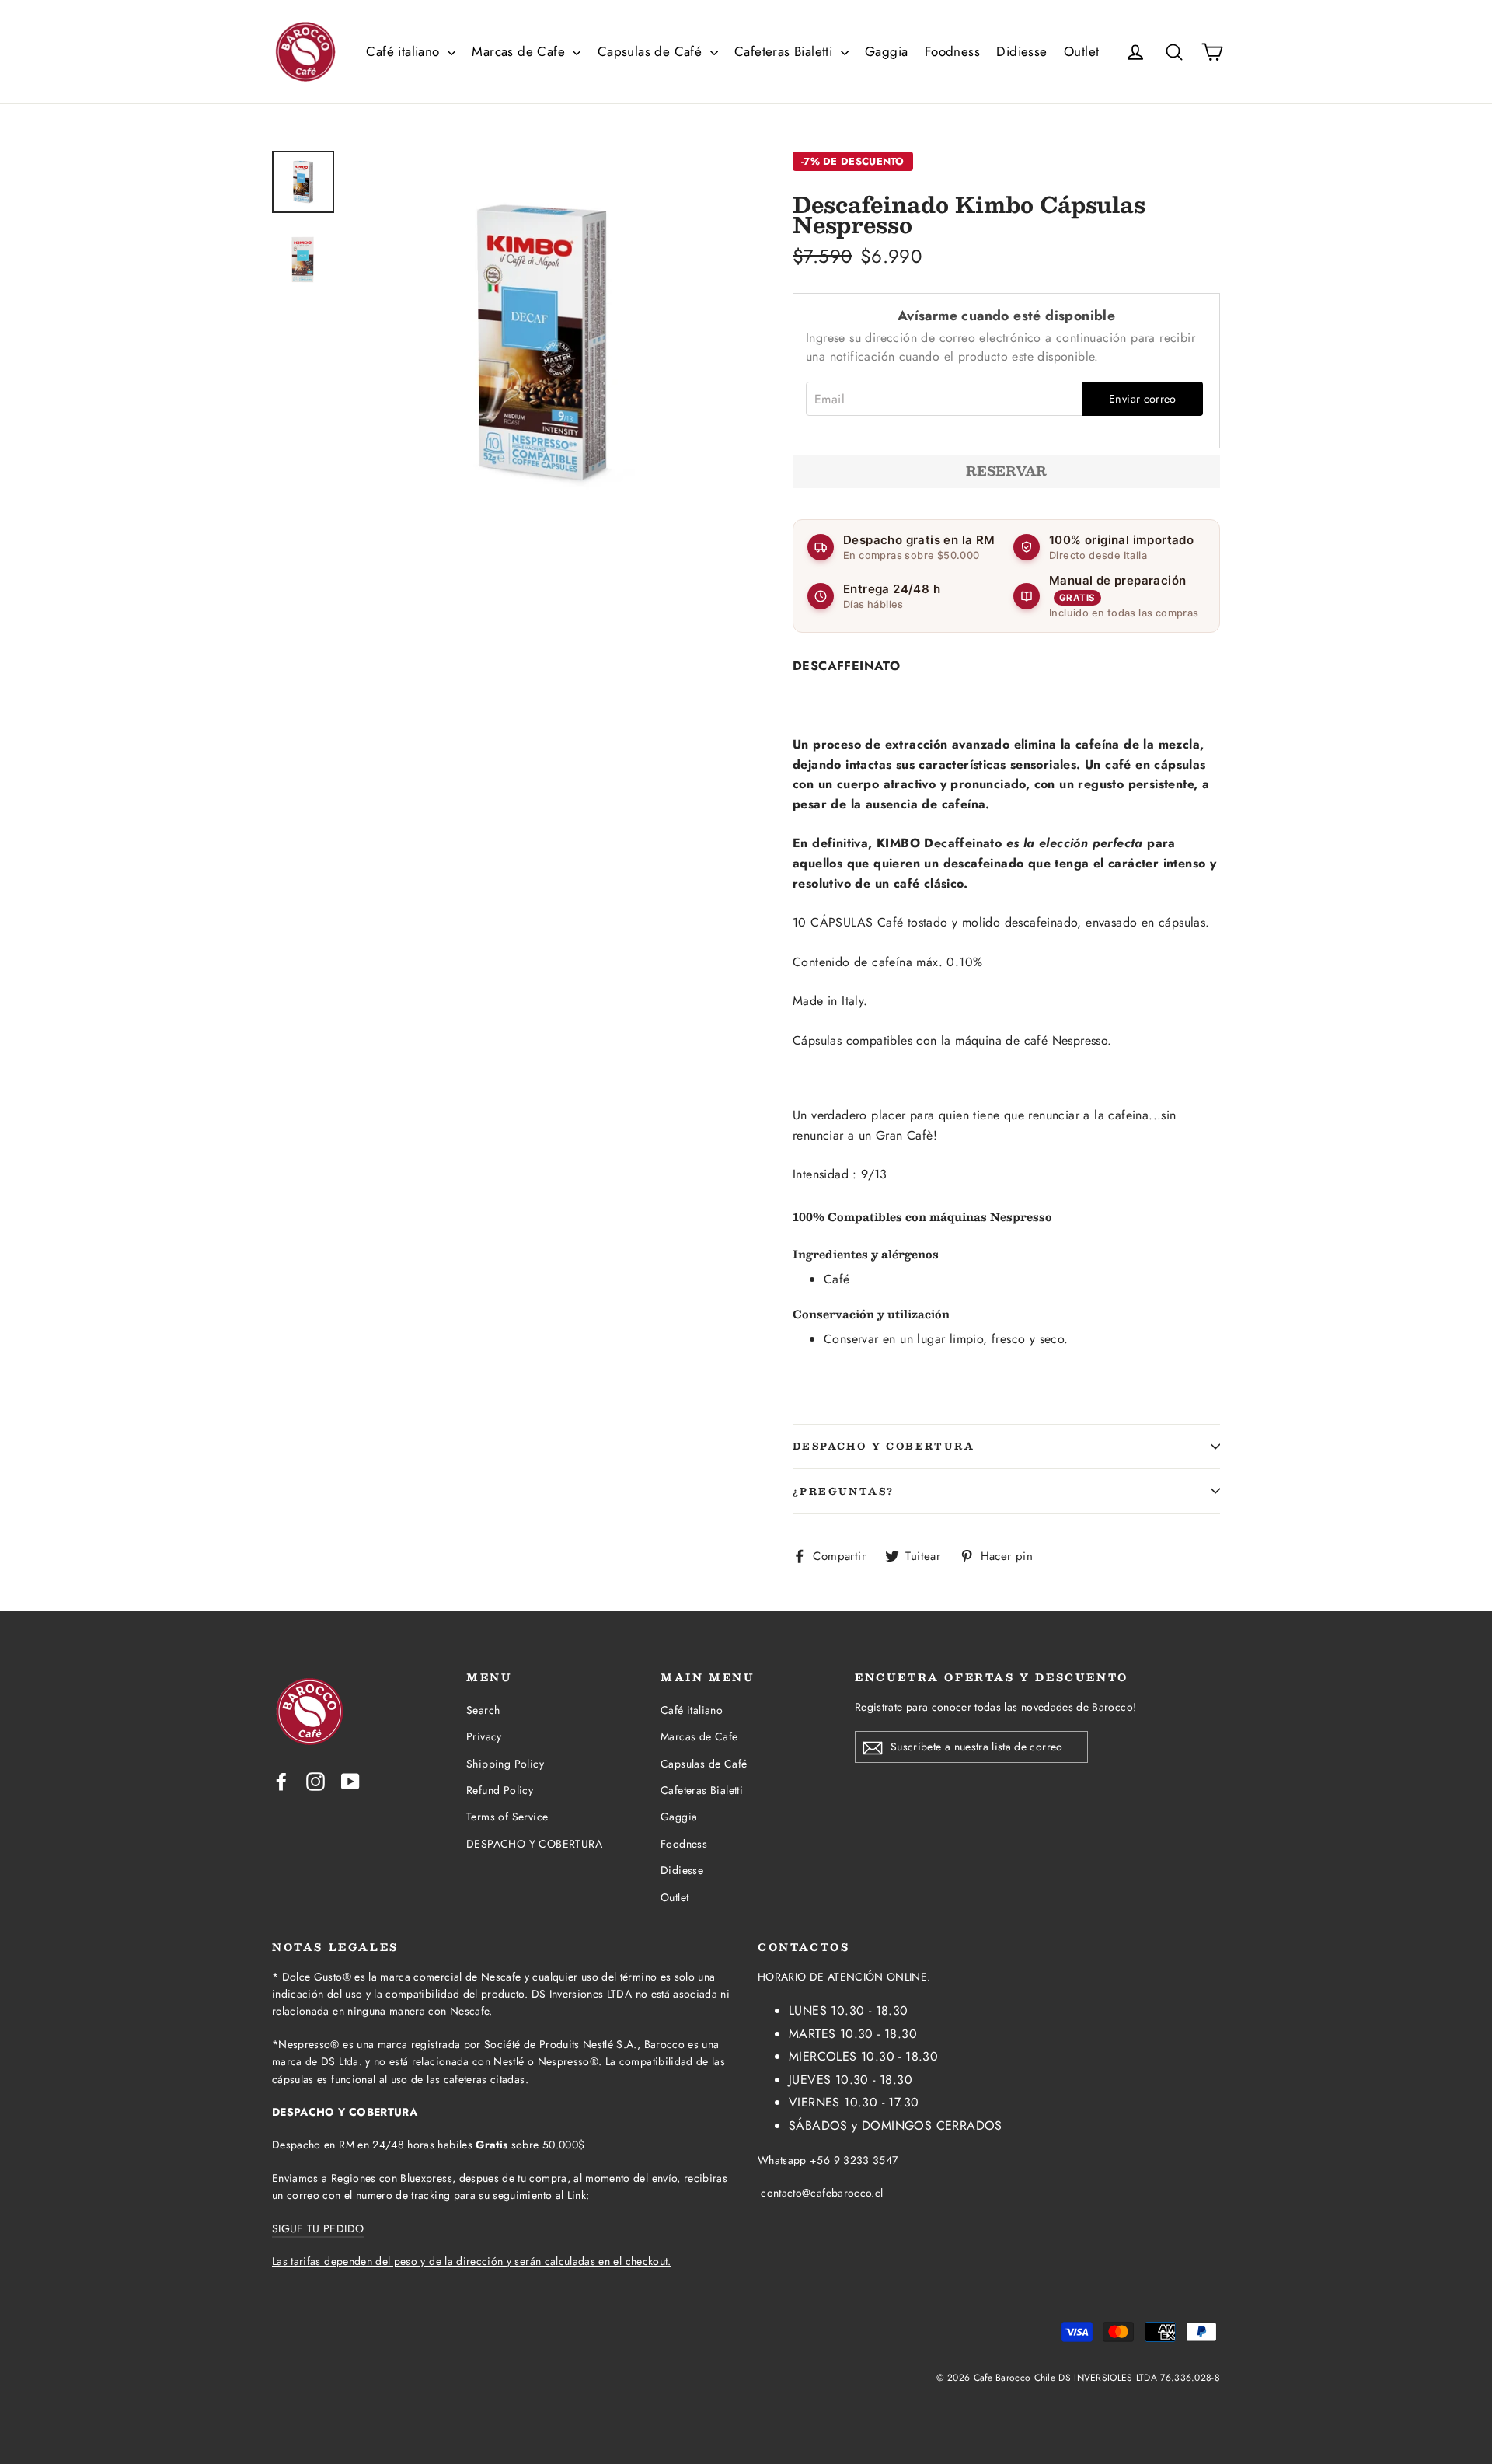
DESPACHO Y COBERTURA (884, 1446)
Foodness (952, 51)
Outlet (1081, 51)
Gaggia (886, 51)
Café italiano (405, 51)
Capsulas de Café (652, 51)
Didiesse (1021, 51)
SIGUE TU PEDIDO (318, 2228)
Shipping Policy (505, 1764)
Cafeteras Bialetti (786, 51)
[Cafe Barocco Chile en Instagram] (315, 1781)
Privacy (484, 1736)
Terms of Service (507, 1817)
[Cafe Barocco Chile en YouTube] (350, 1781)
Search (483, 1710)
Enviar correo (1143, 399)
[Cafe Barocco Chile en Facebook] (281, 1781)
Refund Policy (500, 1790)
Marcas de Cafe (520, 51)
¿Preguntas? (843, 1491)
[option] (542, 343)
